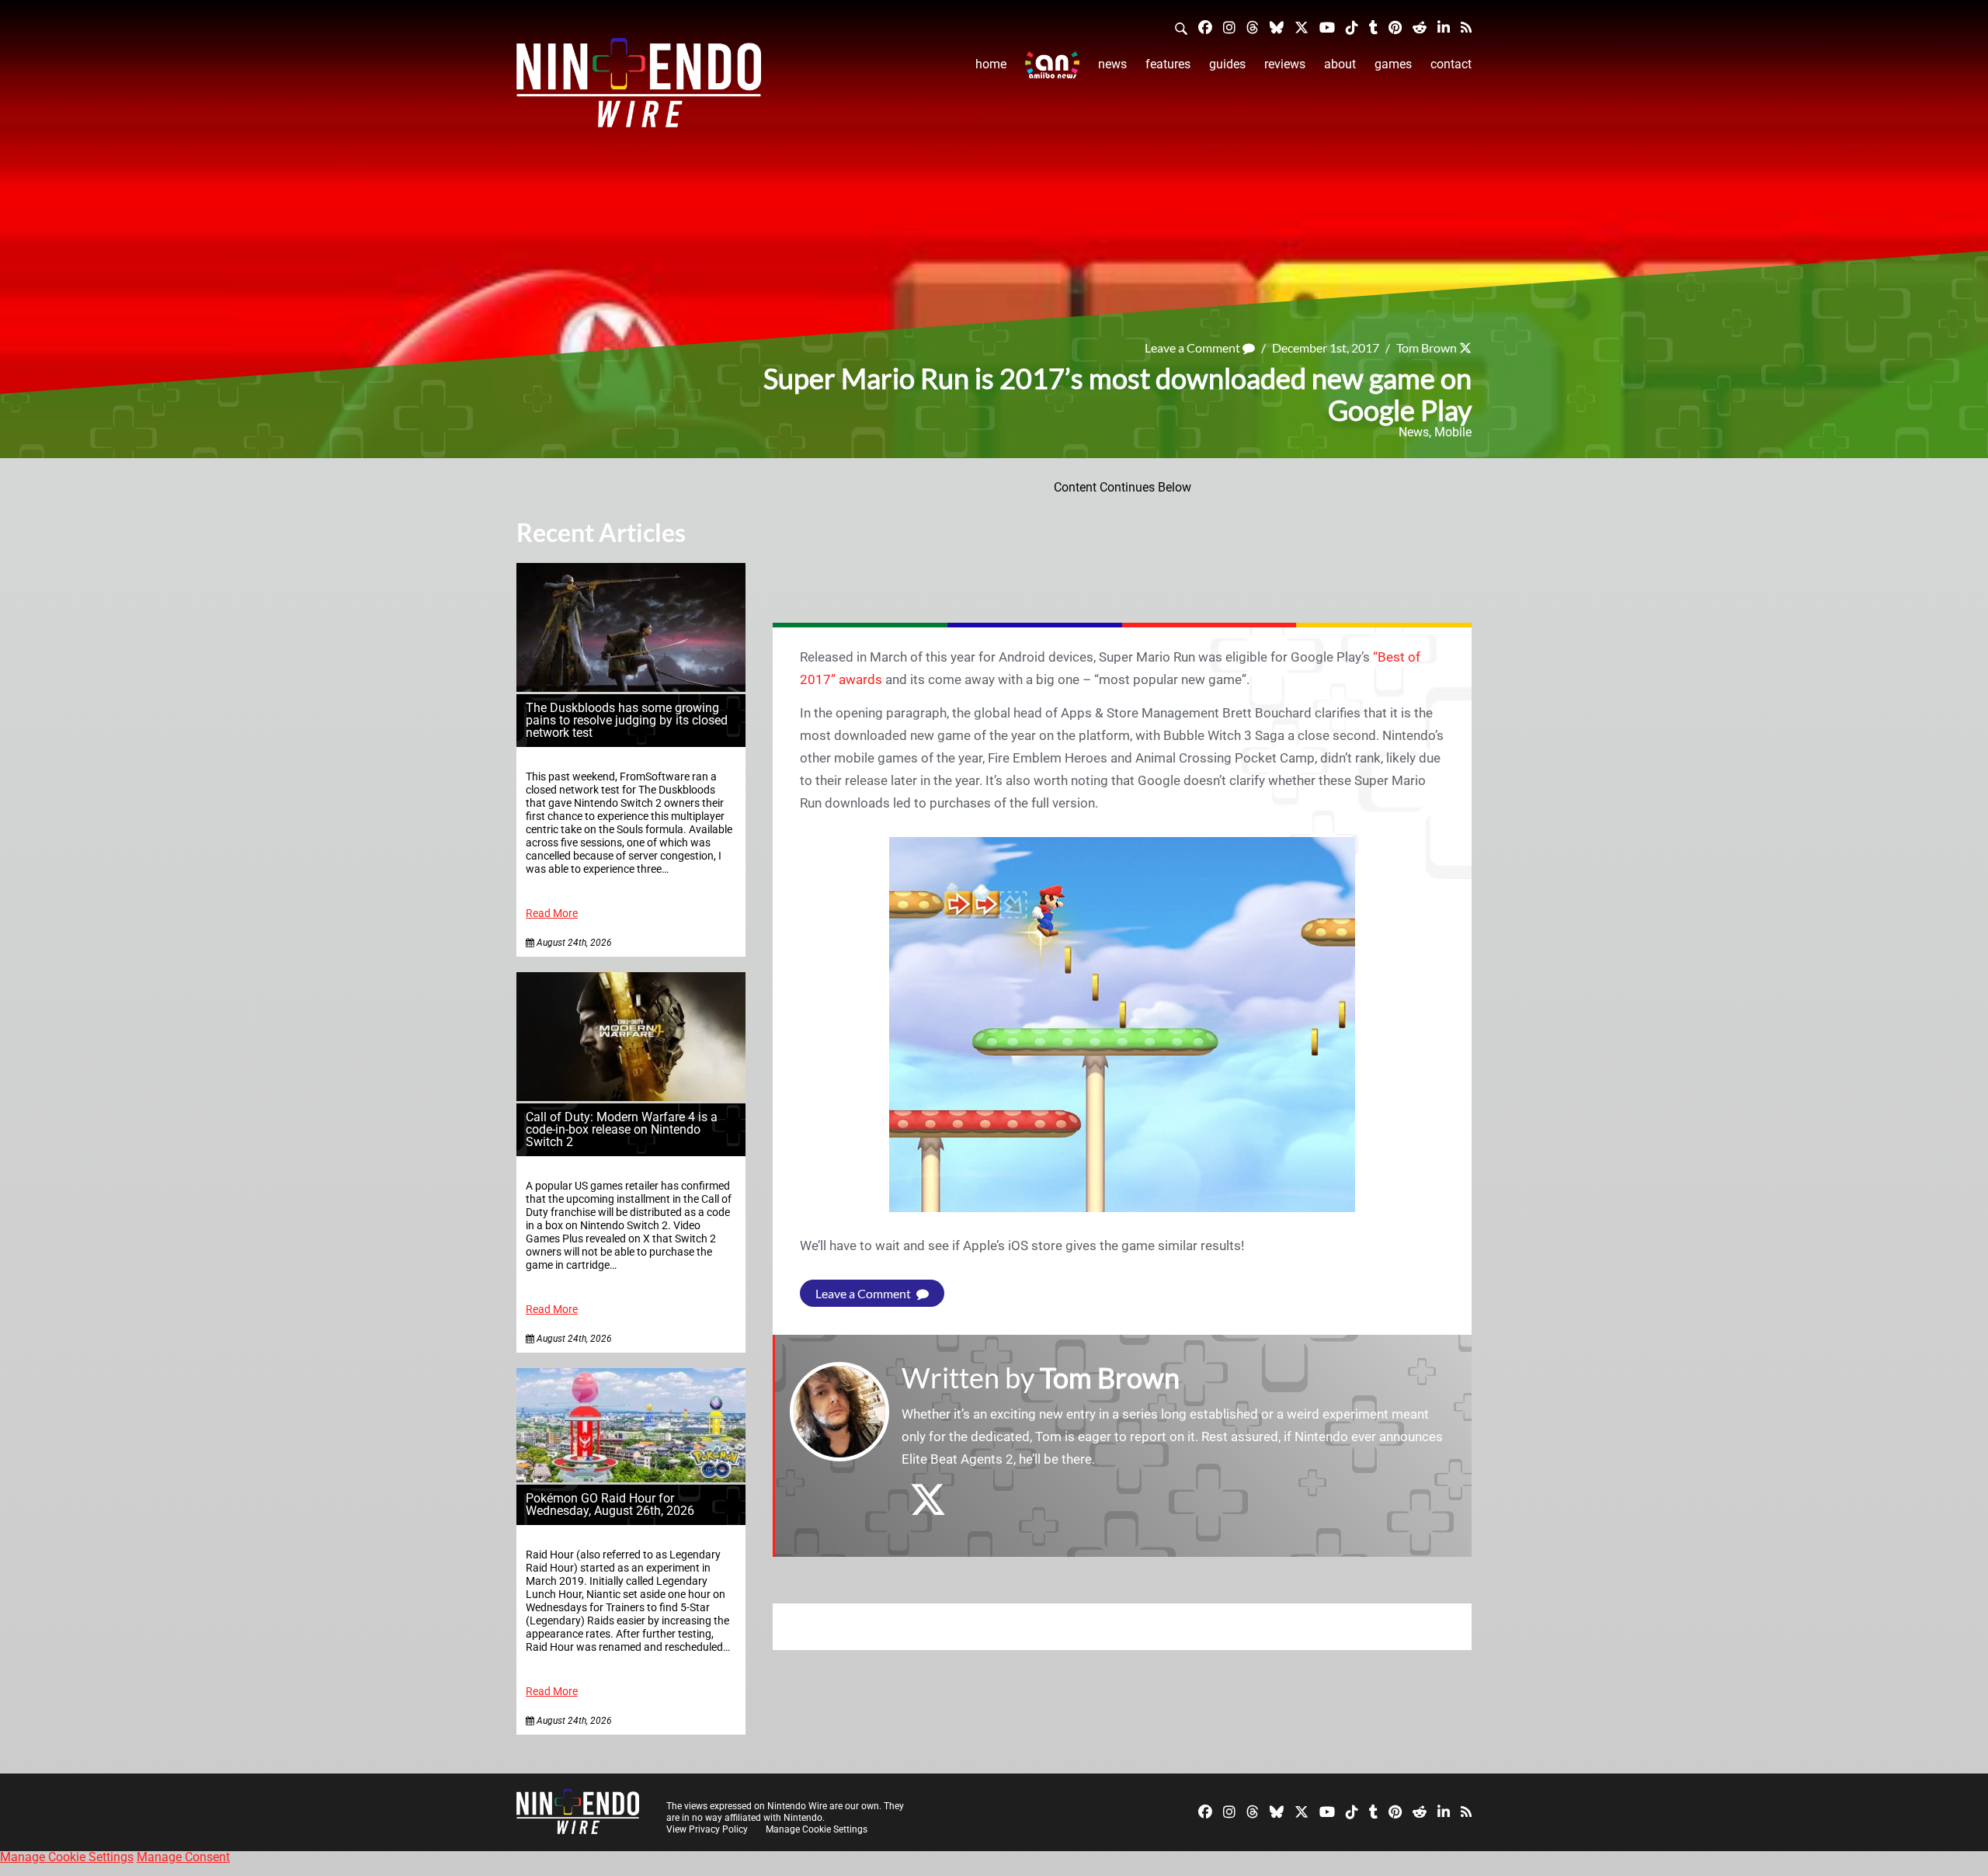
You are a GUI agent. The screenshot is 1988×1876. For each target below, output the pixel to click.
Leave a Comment (1194, 347)
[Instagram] (1229, 27)
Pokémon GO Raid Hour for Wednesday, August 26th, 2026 (610, 1504)
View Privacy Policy (707, 1829)
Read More (552, 914)
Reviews (1285, 64)
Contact (1451, 64)
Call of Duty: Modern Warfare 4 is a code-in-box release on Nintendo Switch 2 (622, 1129)
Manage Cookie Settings (817, 1829)
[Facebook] (1205, 27)
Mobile (1453, 432)
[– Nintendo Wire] (639, 88)
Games (1393, 64)
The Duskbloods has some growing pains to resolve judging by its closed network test (627, 720)
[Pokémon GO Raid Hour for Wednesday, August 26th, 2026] (631, 1478)
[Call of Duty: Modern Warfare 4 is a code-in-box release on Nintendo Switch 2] (631, 1097)
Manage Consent (183, 1857)
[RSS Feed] (1466, 27)
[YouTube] (1327, 27)
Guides (1227, 64)
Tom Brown (1427, 347)
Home (991, 64)
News (1112, 64)
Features (1168, 64)
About (1340, 64)
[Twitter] (1302, 27)
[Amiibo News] (1052, 65)
